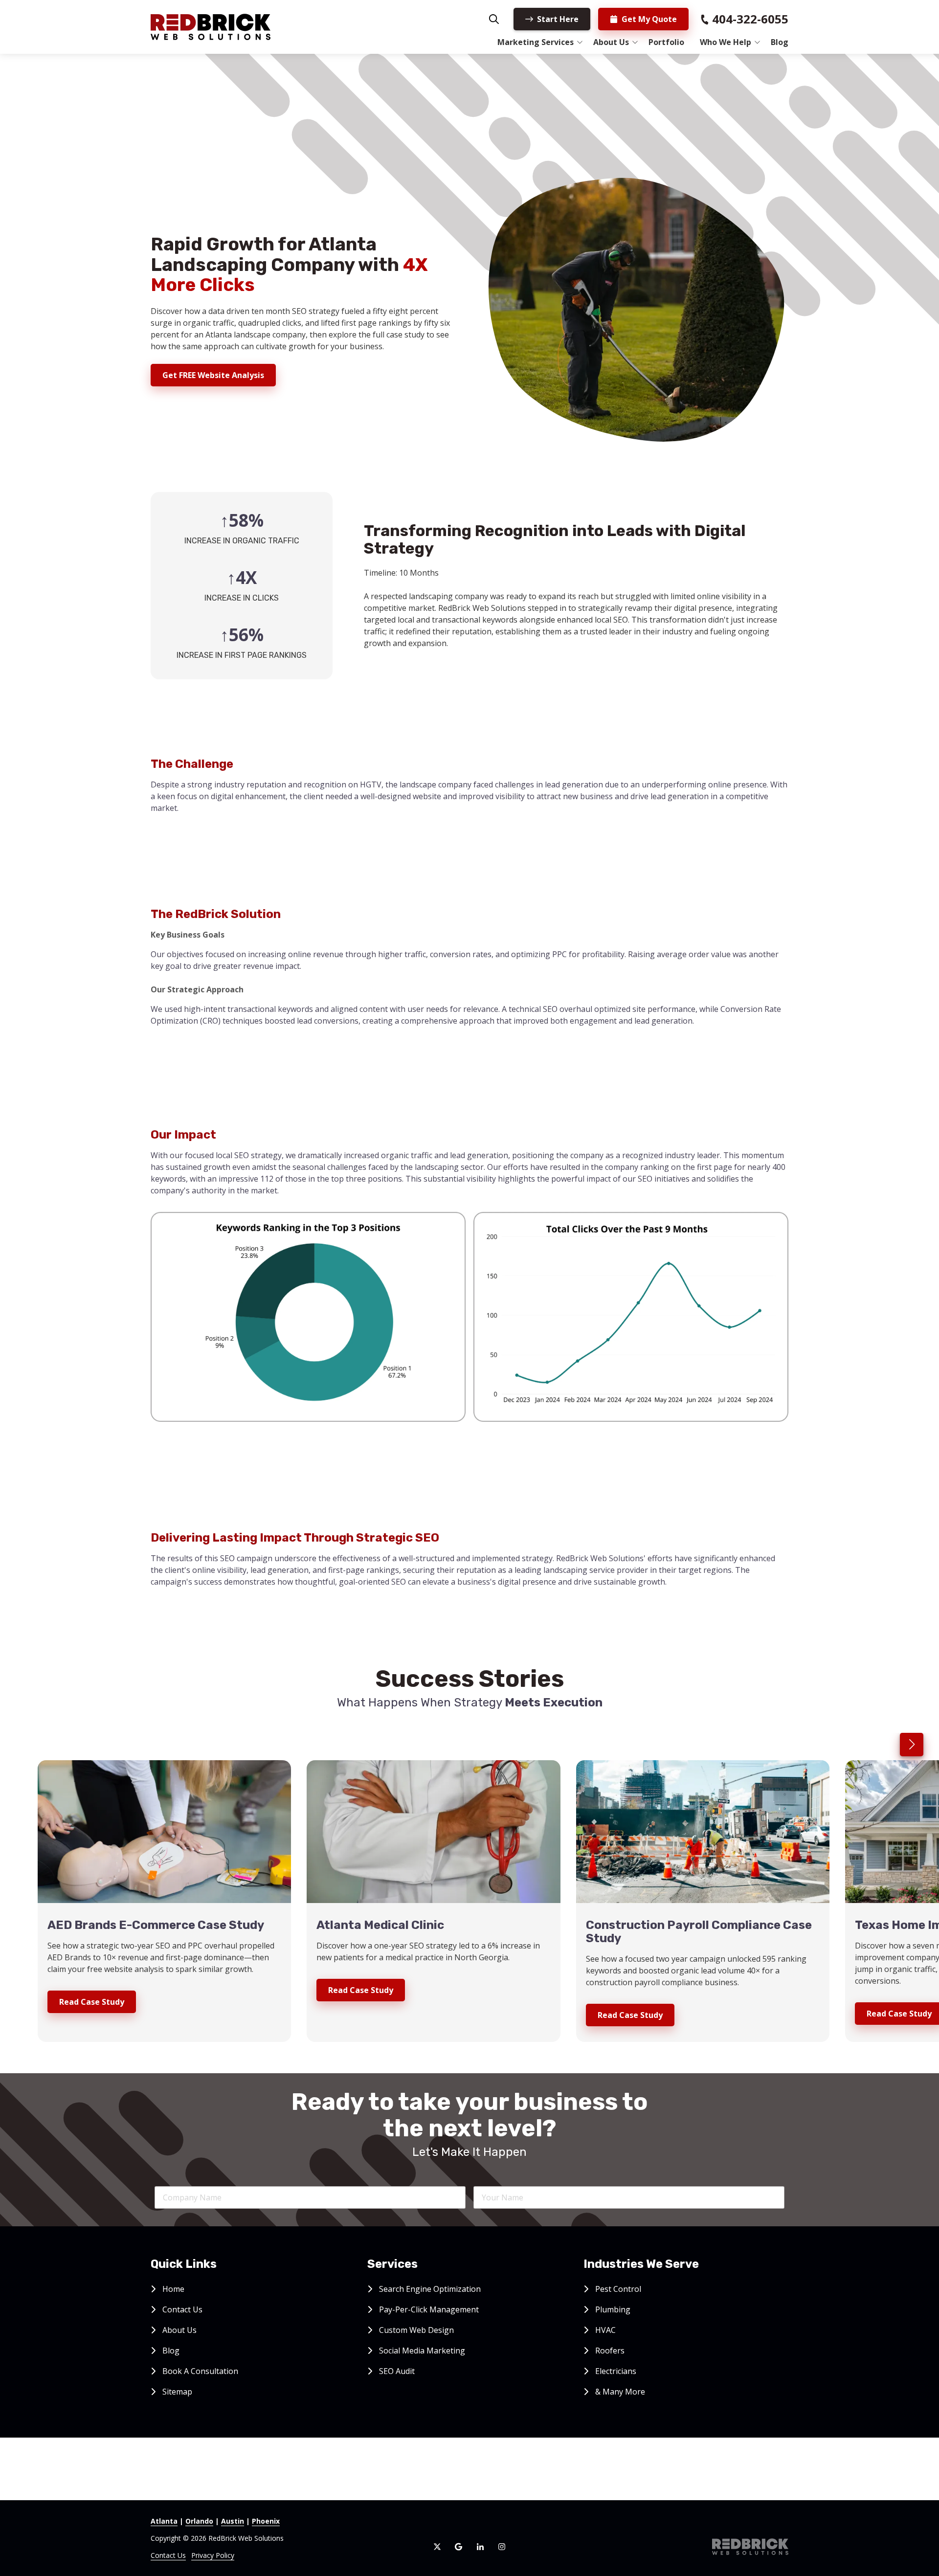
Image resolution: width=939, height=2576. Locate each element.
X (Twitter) (437, 2547)
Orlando (199, 2521)
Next (912, 1745)
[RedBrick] (750, 2547)
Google (459, 2547)
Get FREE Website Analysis (213, 375)
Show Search (494, 19)
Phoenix (266, 2521)
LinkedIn (480, 2547)
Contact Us (168, 2555)
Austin (233, 2521)
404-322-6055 (750, 19)
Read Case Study (92, 2002)
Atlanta (164, 2521)
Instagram (502, 2547)
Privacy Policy (213, 2555)
